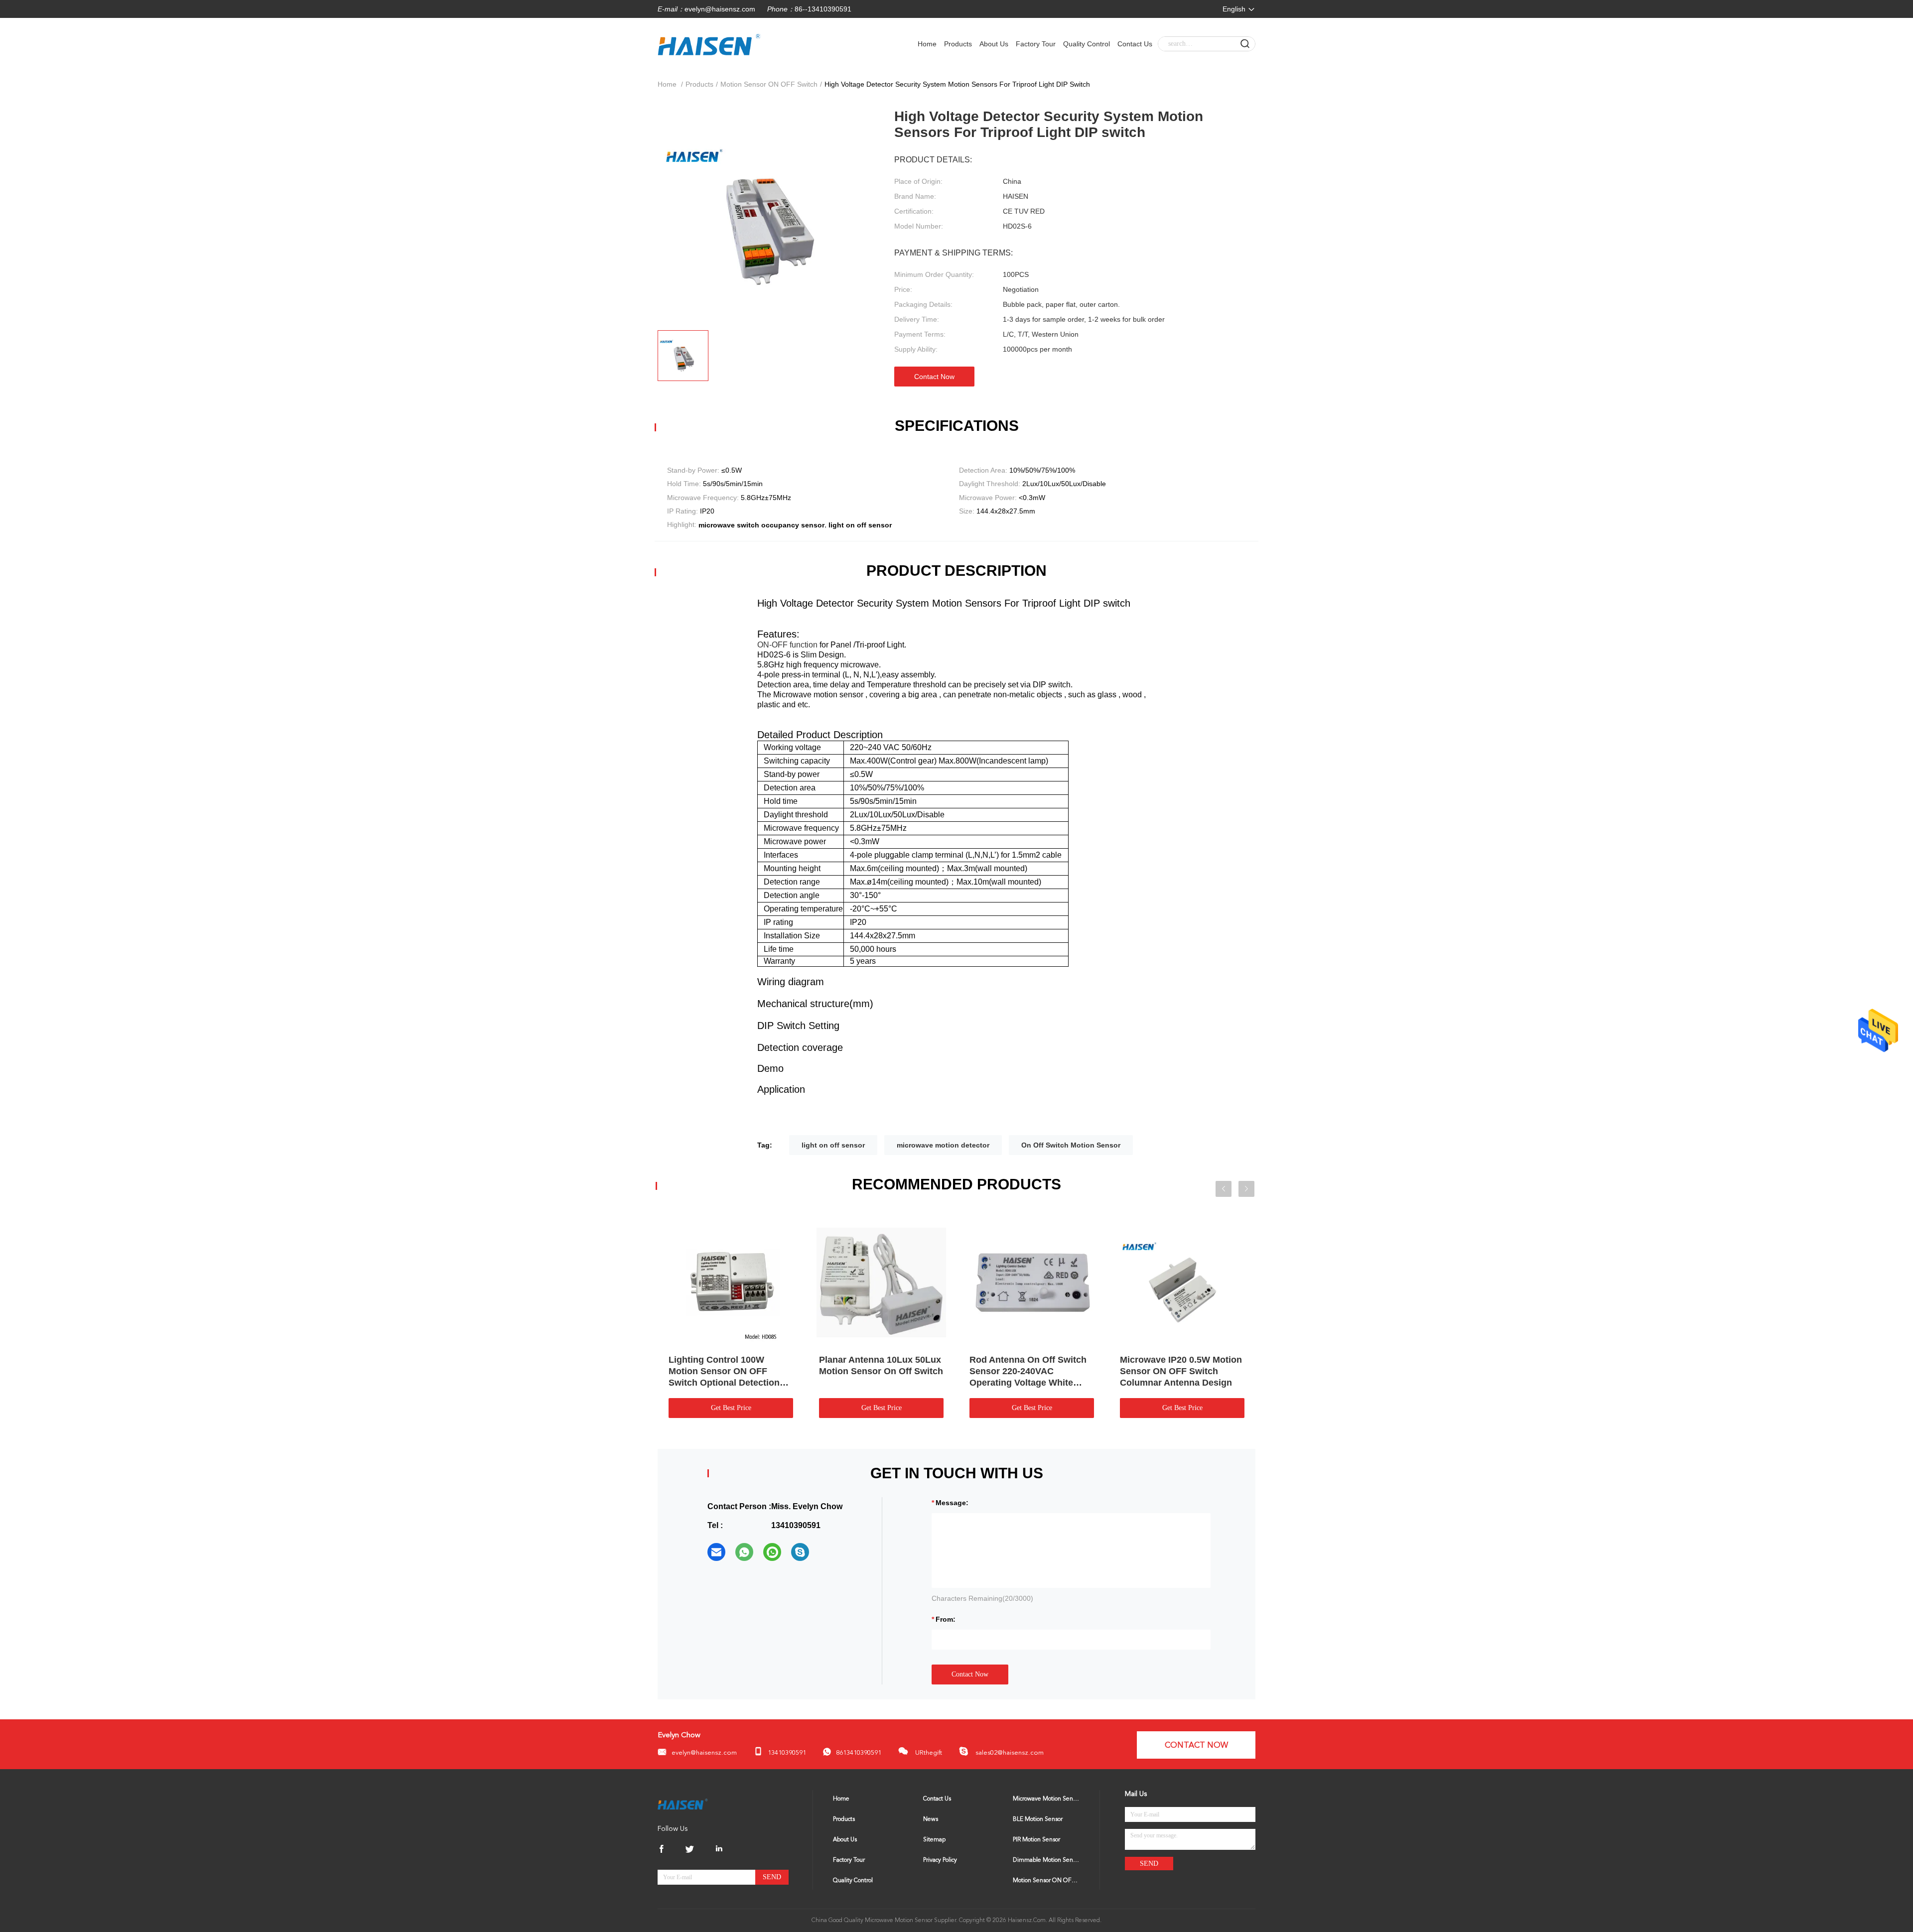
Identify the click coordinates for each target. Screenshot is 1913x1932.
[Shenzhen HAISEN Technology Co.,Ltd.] (683, 1803)
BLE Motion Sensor (1038, 1819)
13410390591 (787, 1753)
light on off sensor (833, 1145)
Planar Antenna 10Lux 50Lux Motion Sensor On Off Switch (881, 1365)
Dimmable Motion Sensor (1046, 1860)
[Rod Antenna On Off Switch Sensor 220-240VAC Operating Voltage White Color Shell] (1032, 1282)
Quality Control (1087, 44)
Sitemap (934, 1840)
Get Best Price (731, 1408)
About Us (994, 44)
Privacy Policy (940, 1860)
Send (772, 1877)
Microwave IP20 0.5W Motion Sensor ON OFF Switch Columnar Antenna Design (1181, 1371)
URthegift (928, 1753)
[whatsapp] (744, 1552)
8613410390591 (859, 1753)
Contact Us (1135, 44)
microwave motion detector (943, 1145)
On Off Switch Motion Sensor (1071, 1145)
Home (927, 44)
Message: (952, 1503)
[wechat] (772, 1552)
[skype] (800, 1552)
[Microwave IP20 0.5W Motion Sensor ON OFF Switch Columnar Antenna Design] (1182, 1282)
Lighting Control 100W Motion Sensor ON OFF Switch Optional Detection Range (724, 1372)
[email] (716, 1552)
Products (958, 44)
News (931, 1819)
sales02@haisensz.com (1009, 1753)
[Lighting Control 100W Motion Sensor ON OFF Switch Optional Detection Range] (731, 1282)
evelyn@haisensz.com (720, 9)
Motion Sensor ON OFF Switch (769, 84)
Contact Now (934, 377)
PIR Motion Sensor (1036, 1840)
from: (946, 1619)
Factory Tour (1036, 44)
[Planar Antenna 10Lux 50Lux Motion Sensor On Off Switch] (881, 1282)
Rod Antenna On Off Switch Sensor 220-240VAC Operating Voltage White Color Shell (1028, 1372)
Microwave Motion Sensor (1046, 1799)
